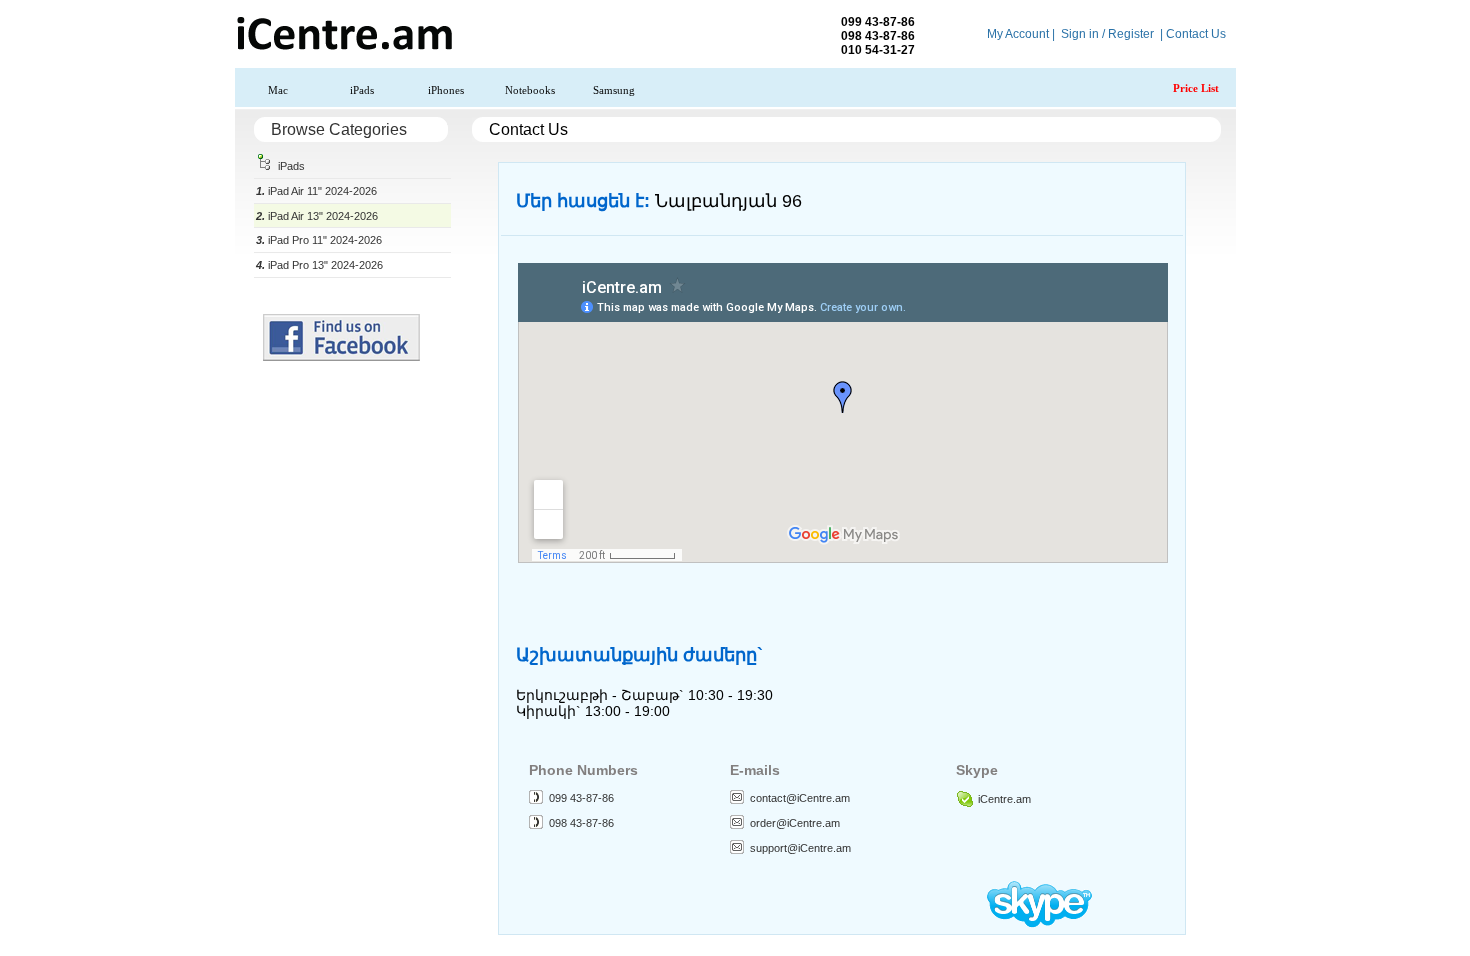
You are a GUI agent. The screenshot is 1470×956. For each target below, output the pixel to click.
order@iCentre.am (795, 823)
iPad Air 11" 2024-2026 (316, 191)
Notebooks (530, 90)
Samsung (614, 90)
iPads (362, 90)
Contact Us (1196, 34)
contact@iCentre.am (800, 798)
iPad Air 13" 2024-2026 (317, 216)
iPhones (446, 90)
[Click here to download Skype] (1039, 922)
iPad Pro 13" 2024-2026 (319, 265)
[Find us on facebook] (341, 357)
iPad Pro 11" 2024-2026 (319, 240)
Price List (1196, 88)
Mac (278, 90)
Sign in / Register (1107, 34)
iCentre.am (1004, 799)
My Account (1018, 34)
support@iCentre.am (800, 848)
